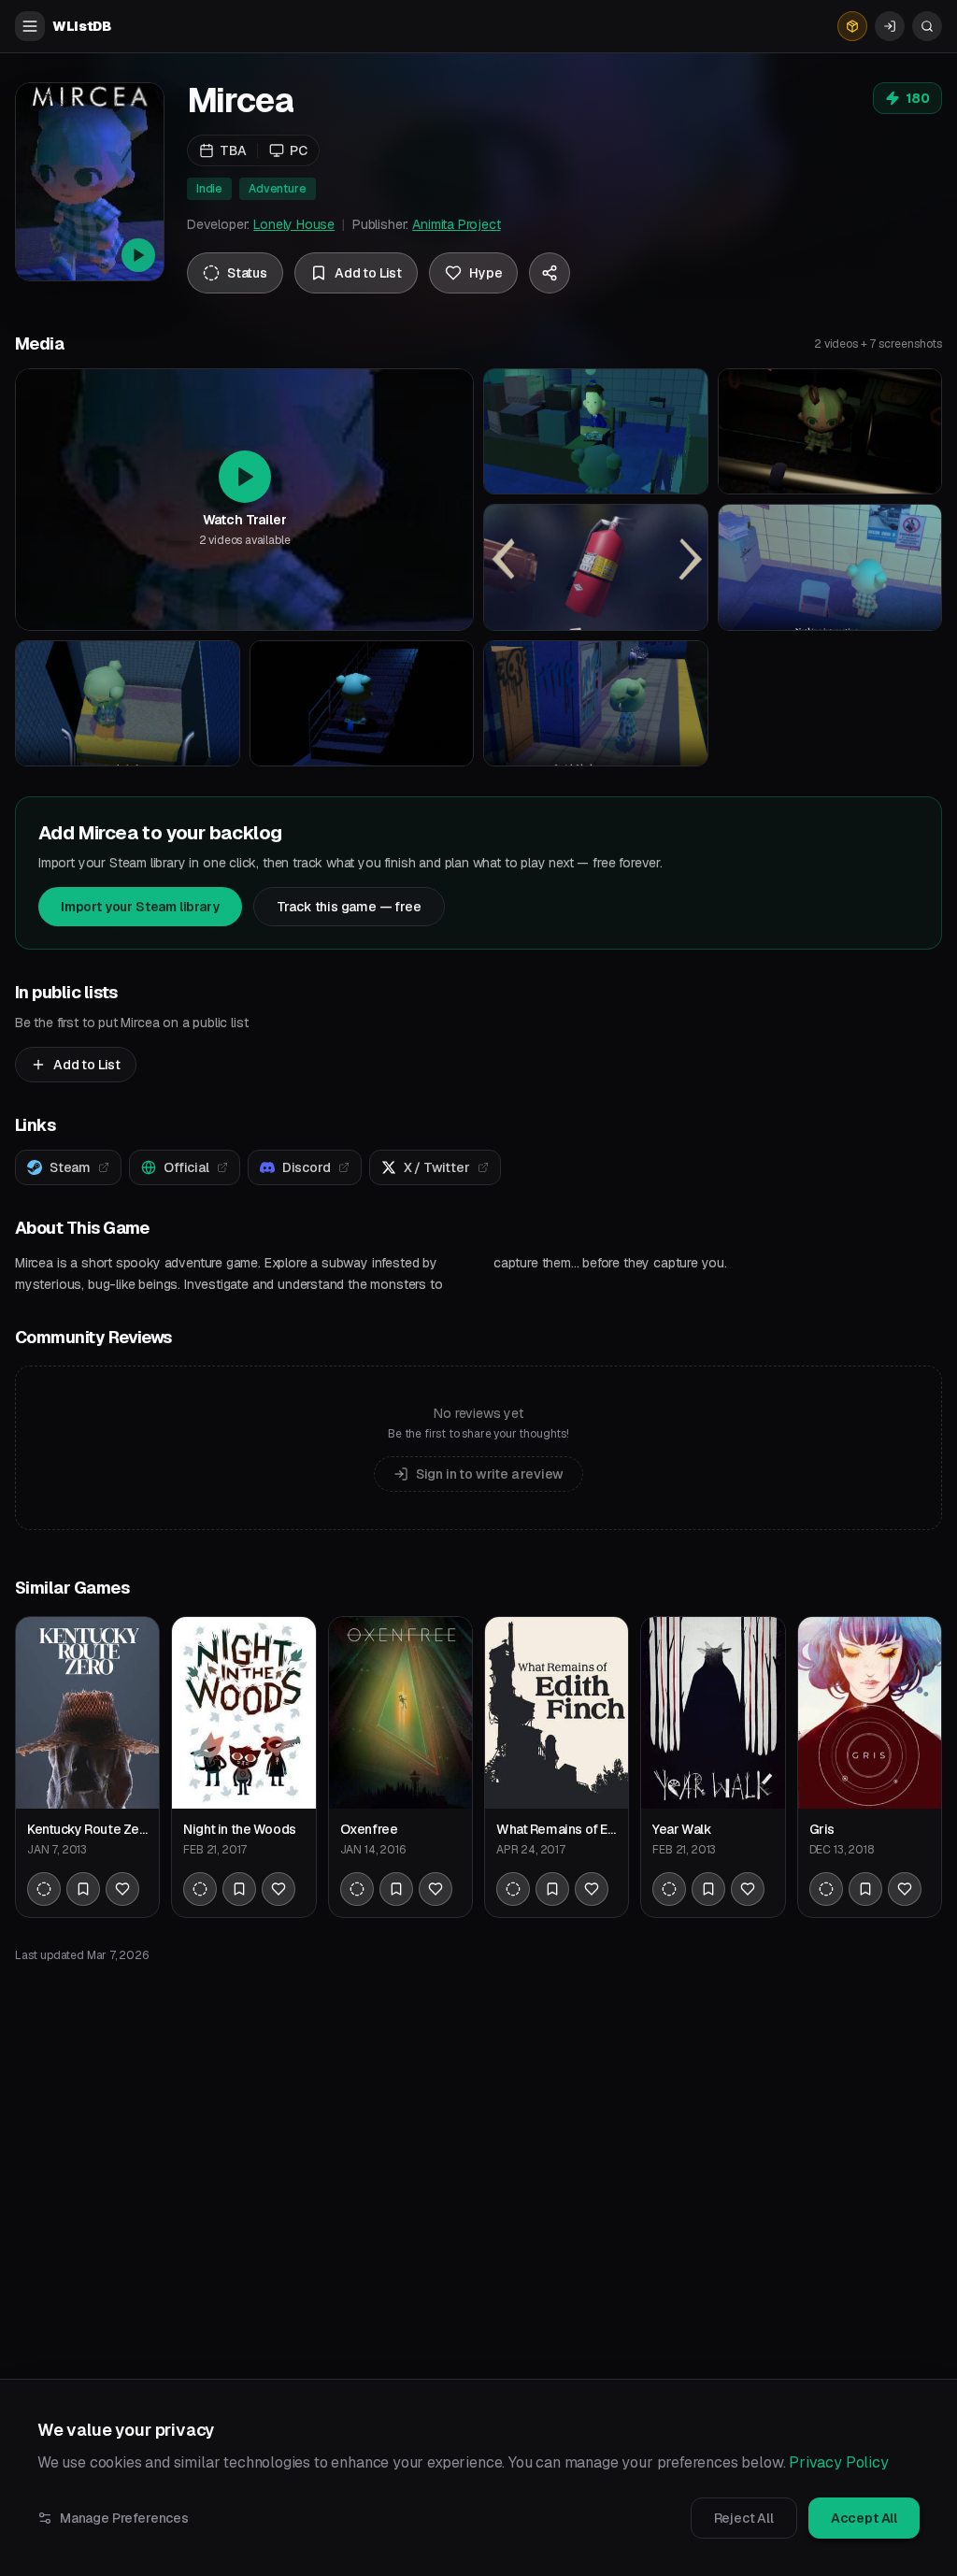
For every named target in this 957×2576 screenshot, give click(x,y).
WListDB (82, 26)
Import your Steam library (140, 907)
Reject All (744, 2518)
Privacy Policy (839, 2462)
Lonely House (294, 224)
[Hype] (122, 1889)
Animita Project (456, 224)
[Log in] (890, 26)
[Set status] (44, 1889)
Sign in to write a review (490, 1474)
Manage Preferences (124, 2518)
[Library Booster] (852, 26)
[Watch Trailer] (90, 182)
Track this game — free (349, 907)
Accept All (864, 2518)
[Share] (550, 273)
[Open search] (927, 26)
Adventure (277, 189)
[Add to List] (83, 1889)
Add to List (87, 1065)
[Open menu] (30, 26)
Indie (209, 189)
